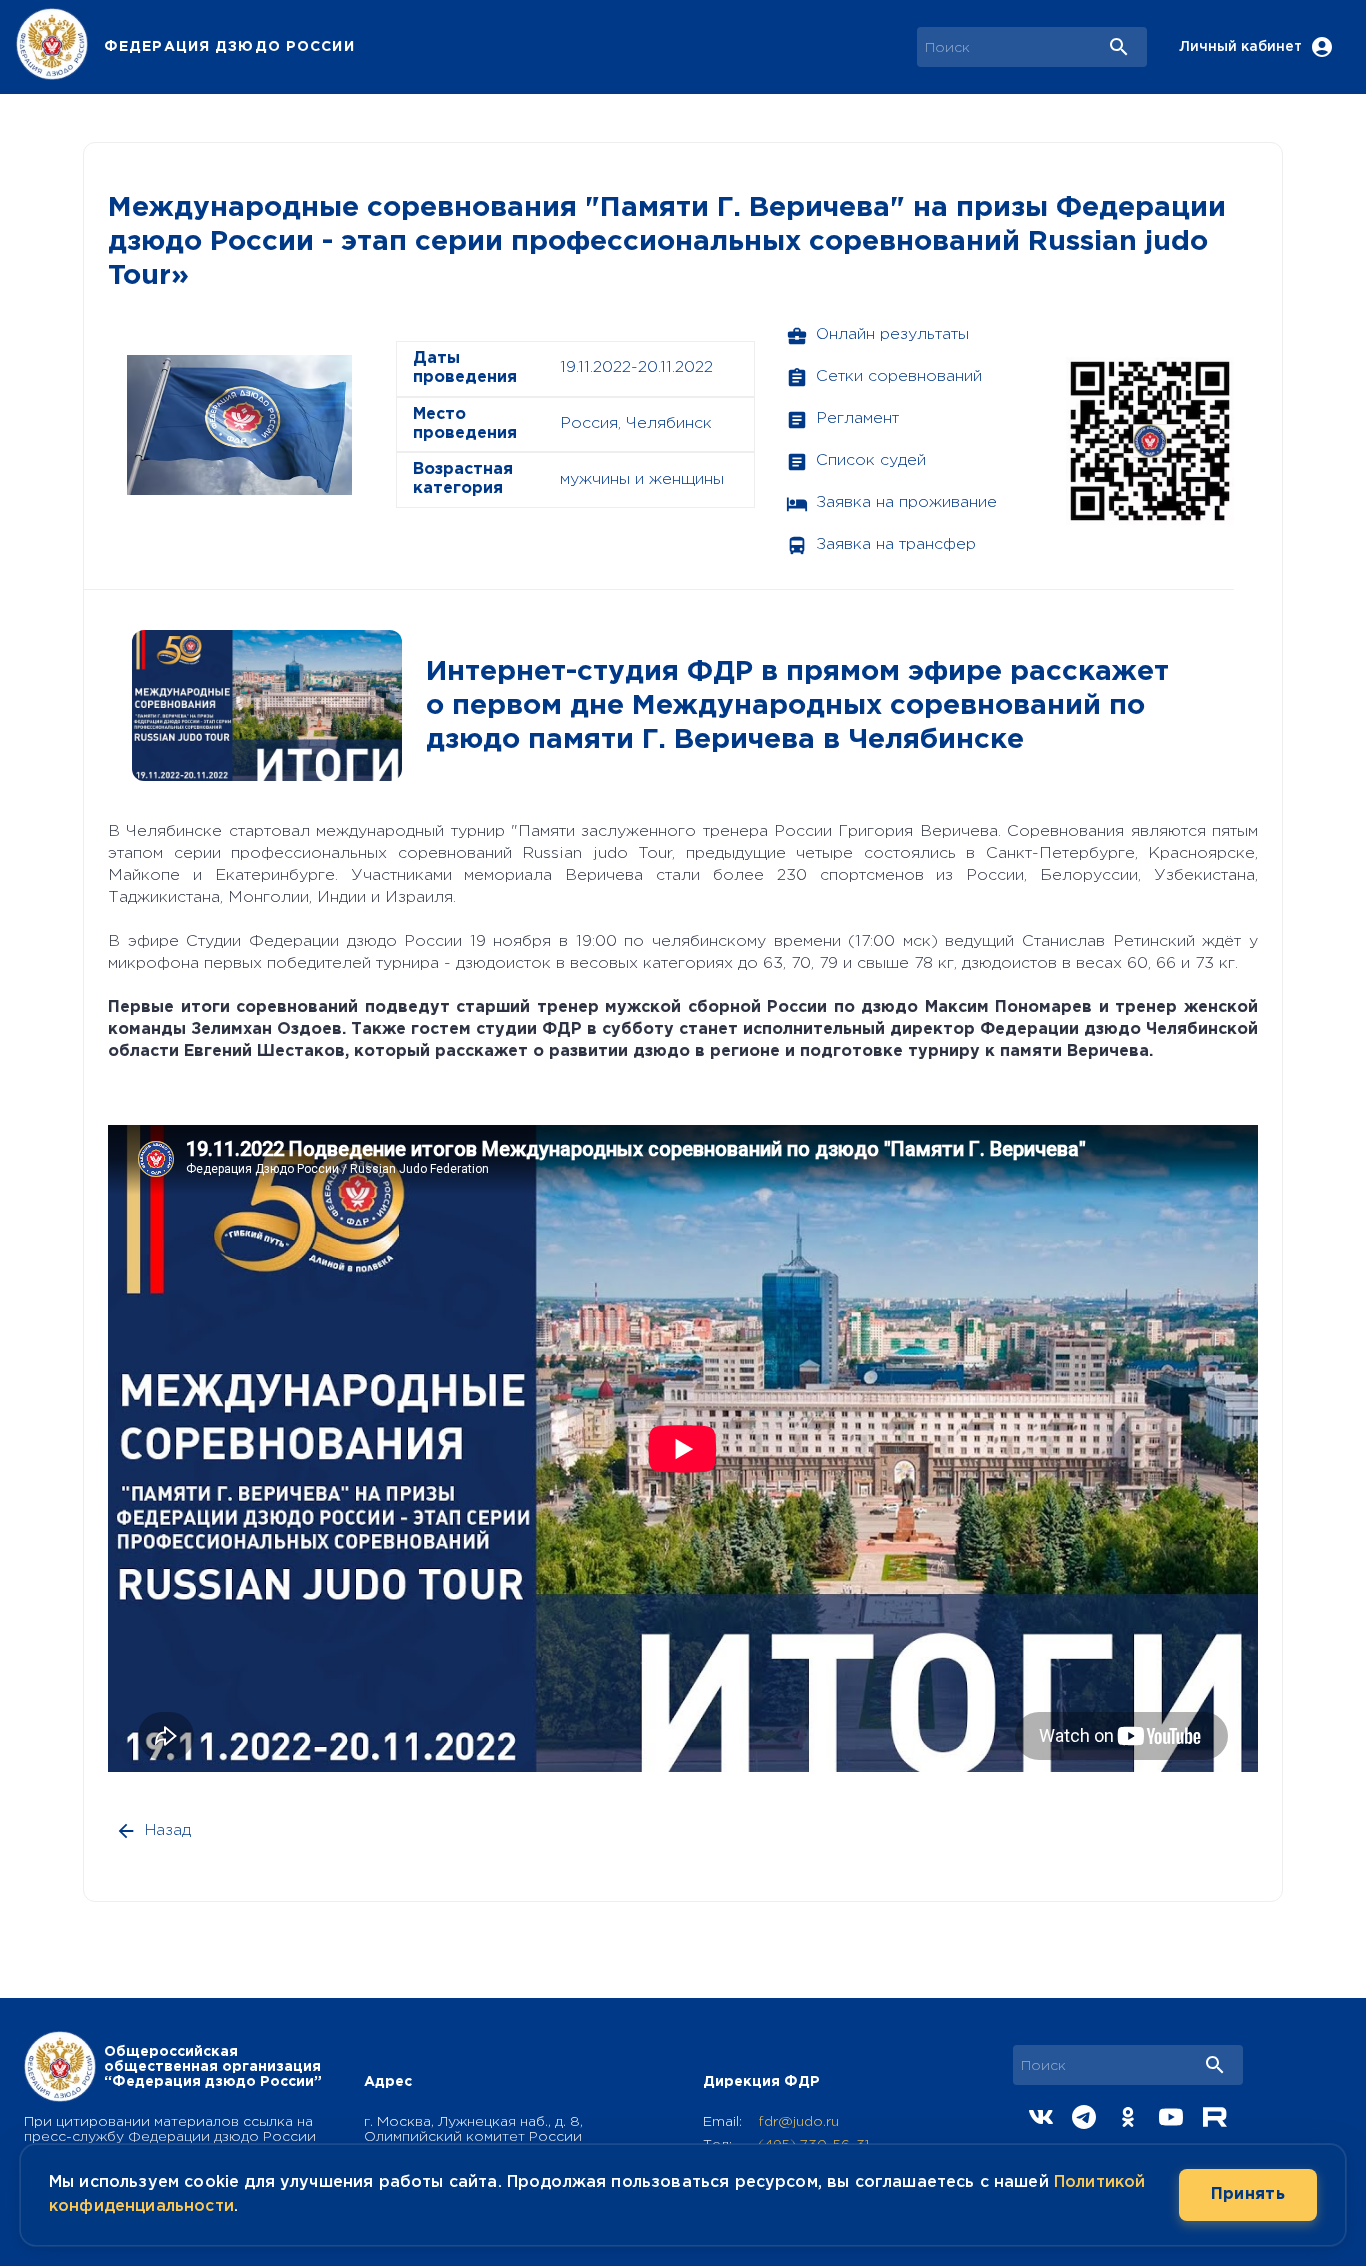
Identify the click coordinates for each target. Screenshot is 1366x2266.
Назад (168, 1830)
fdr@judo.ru (798, 2122)
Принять (1248, 2194)
